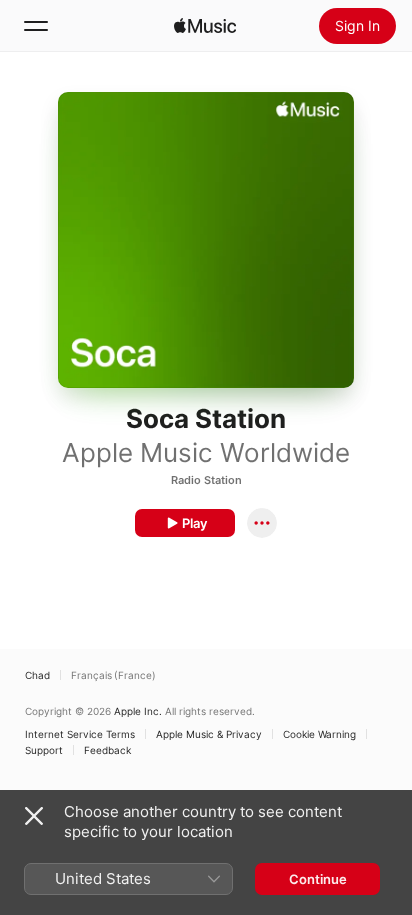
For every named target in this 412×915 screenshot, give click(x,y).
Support (44, 750)
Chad (37, 675)
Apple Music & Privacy (209, 734)
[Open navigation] (36, 26)
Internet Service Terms (80, 734)
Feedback (107, 750)
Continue (318, 879)
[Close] (34, 816)
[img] (205, 26)
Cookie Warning (319, 734)
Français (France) (113, 675)
